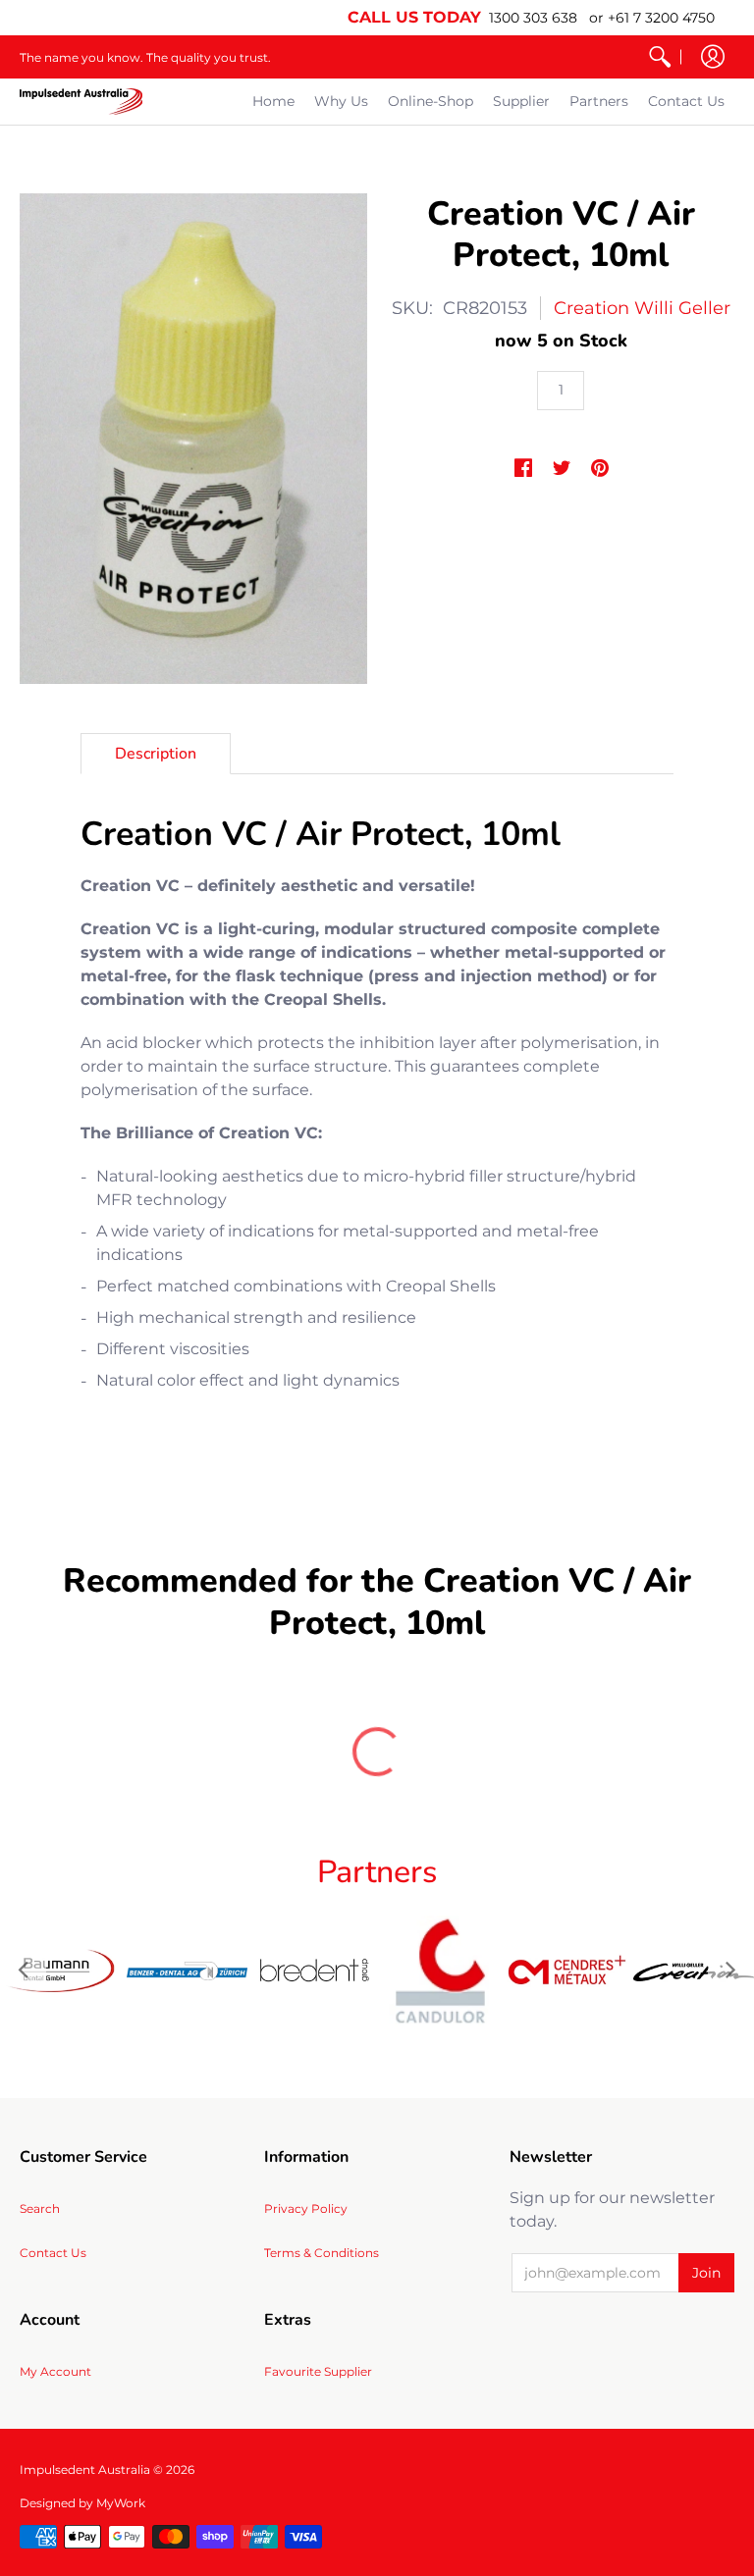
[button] (713, 57)
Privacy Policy (306, 2208)
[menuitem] (660, 57)
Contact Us (53, 2253)
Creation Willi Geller (642, 308)
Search (40, 2208)
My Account (55, 2371)
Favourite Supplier (318, 2371)
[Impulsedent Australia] (81, 102)
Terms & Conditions (322, 2253)
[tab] (156, 754)
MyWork (121, 2503)
